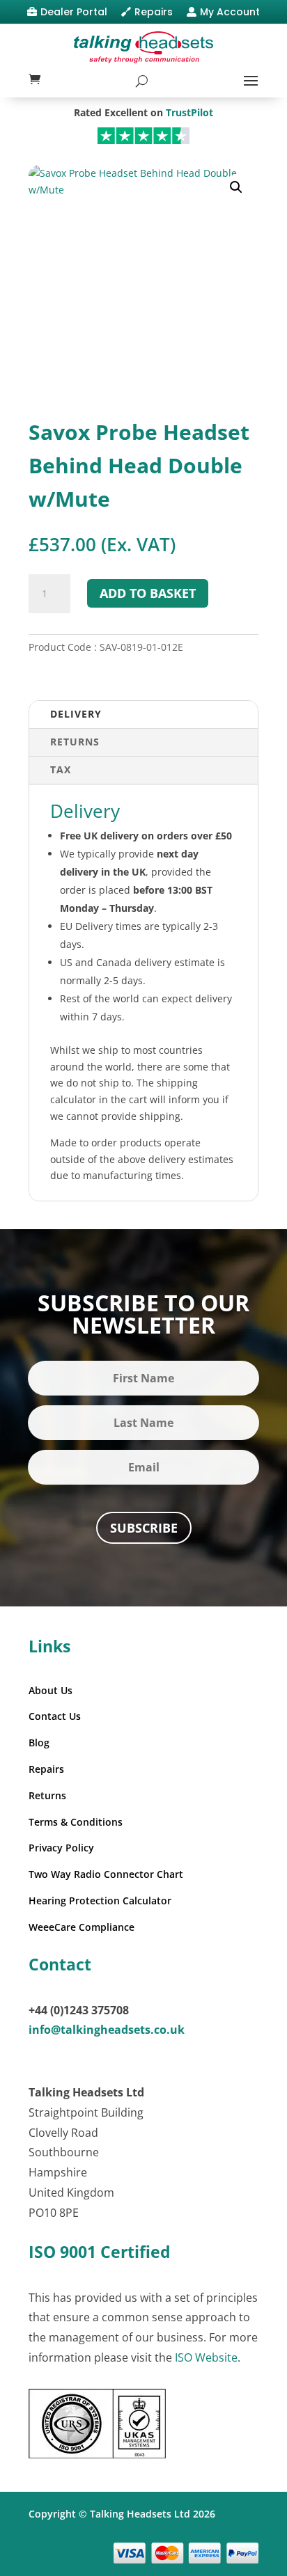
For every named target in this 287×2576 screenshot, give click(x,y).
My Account (230, 12)
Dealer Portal (74, 12)
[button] (236, 187)
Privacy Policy (61, 1848)
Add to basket (148, 593)
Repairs (154, 12)
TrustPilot (189, 112)
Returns (75, 742)
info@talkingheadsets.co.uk (107, 2030)
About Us (51, 1690)
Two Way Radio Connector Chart (106, 1874)
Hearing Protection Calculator (100, 1901)
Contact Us (55, 1716)
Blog (39, 1743)
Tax (61, 769)
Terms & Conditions (76, 1822)
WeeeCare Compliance (82, 1927)
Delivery (76, 714)
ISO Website (206, 2357)
